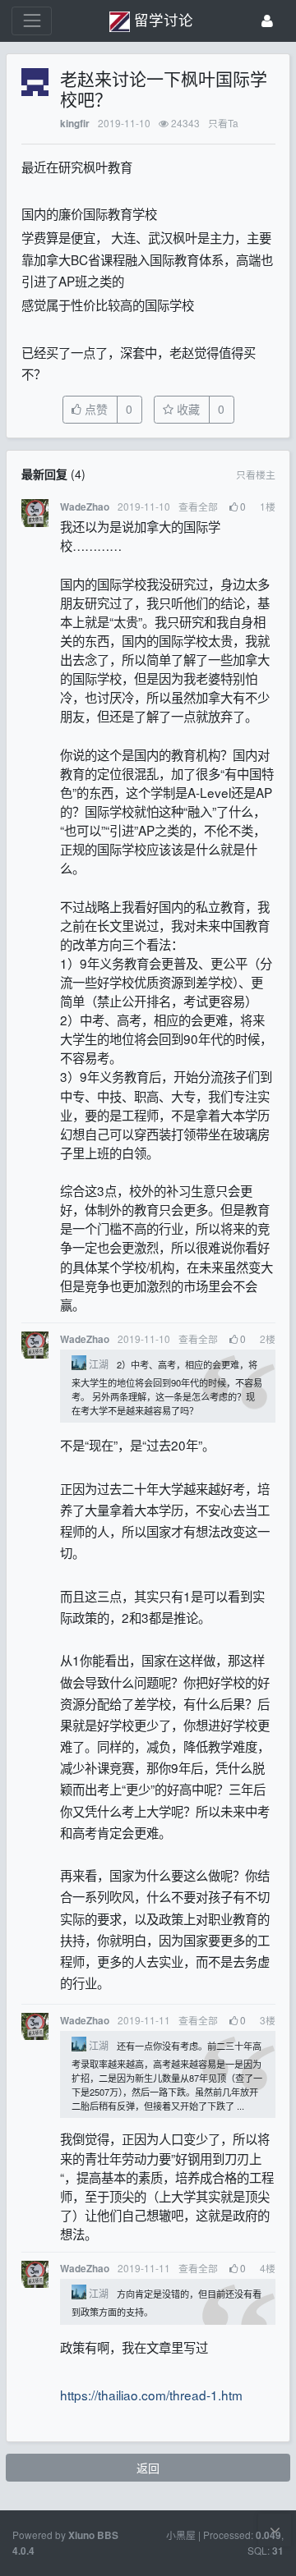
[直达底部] (275, 2530)
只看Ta (223, 123)
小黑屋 (181, 2535)
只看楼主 (256, 474)
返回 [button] (148, 2468)
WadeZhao (85, 507)
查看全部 (198, 506)
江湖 (99, 1364)
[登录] (267, 21)
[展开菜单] (32, 21)
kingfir (75, 124)
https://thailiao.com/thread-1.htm (151, 2395)
